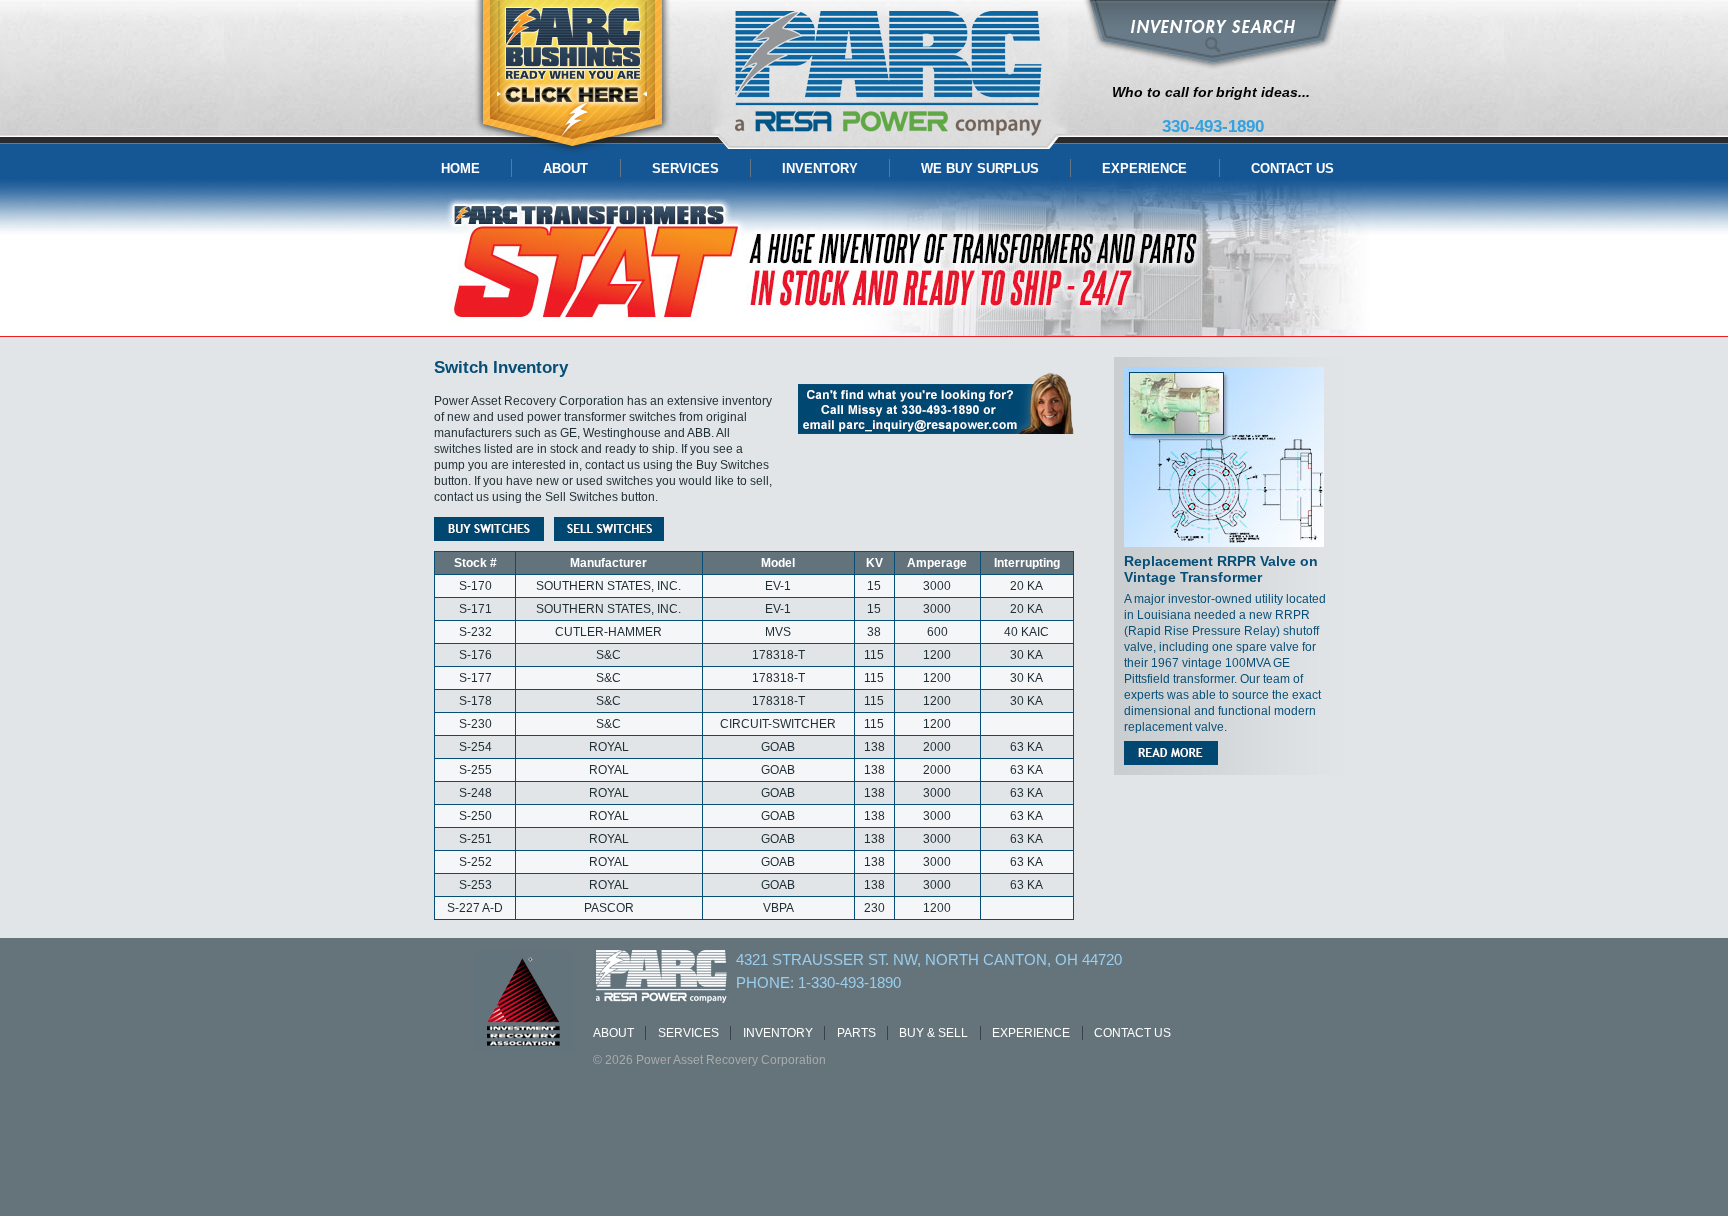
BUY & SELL (933, 1033)
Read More (1171, 753)
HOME (460, 168)
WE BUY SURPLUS (980, 168)
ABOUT (565, 168)
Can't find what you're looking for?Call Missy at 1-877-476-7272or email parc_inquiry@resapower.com (936, 403)
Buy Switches (489, 529)
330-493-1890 (1213, 126)
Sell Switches (609, 529)
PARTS (856, 1033)
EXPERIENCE (1144, 168)
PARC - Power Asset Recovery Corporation (889, 74)
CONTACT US (1292, 168)
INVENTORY (820, 168)
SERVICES (685, 168)
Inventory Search (1213, 35)
